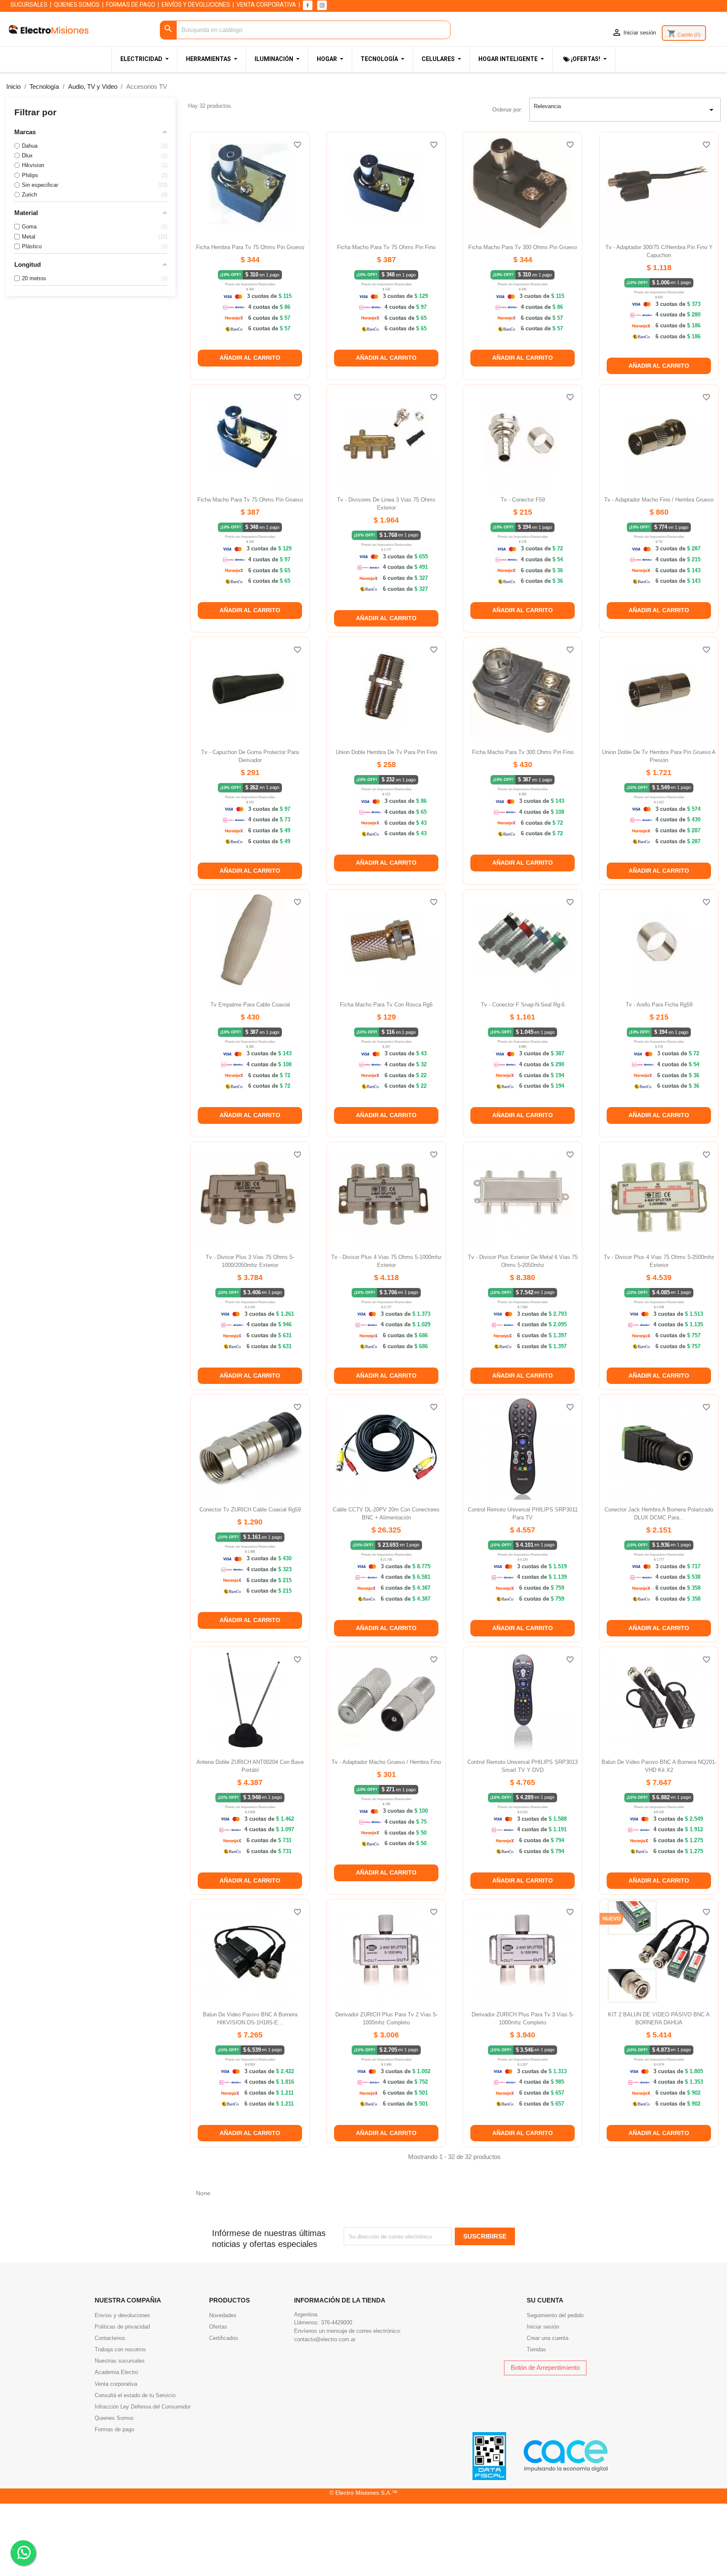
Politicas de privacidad (122, 2327)
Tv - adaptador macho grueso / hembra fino (386, 1762)
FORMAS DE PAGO (131, 5)
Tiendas (536, 2349)
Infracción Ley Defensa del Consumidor (143, 2407)
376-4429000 (337, 2322)
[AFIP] (489, 2455)
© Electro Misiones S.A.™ (363, 2493)
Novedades (223, 2315)
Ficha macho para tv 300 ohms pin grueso (523, 247)
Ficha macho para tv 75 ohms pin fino (386, 247)
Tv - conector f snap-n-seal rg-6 (523, 1005)
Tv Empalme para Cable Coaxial (250, 1005)
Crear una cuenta (548, 2338)
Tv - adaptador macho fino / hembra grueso (659, 500)
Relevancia (625, 109)
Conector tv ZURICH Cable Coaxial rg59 (250, 1510)
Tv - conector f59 (523, 500)
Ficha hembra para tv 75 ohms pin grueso (250, 247)
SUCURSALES (29, 5)
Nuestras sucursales (120, 2361)
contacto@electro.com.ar (325, 2339)
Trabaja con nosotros (120, 2349)
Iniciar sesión (543, 2327)
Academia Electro (116, 2372)
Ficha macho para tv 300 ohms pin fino (523, 752)
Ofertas (218, 2327)
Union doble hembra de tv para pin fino (386, 752)
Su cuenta (545, 2300)
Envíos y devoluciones (122, 2315)
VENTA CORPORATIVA (266, 5)
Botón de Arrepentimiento (545, 2368)
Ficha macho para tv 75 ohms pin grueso (250, 500)
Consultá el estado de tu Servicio (135, 2395)
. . (23, 2548)
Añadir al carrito (250, 358)
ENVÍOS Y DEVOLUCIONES (196, 5)
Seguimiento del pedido (555, 2315)
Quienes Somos (114, 2418)
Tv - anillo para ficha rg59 (659, 1005)
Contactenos (110, 2338)
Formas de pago (114, 2429)
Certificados (224, 2338)
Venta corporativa (116, 2384)
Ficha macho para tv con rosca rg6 (386, 1005)
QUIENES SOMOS (77, 5)
